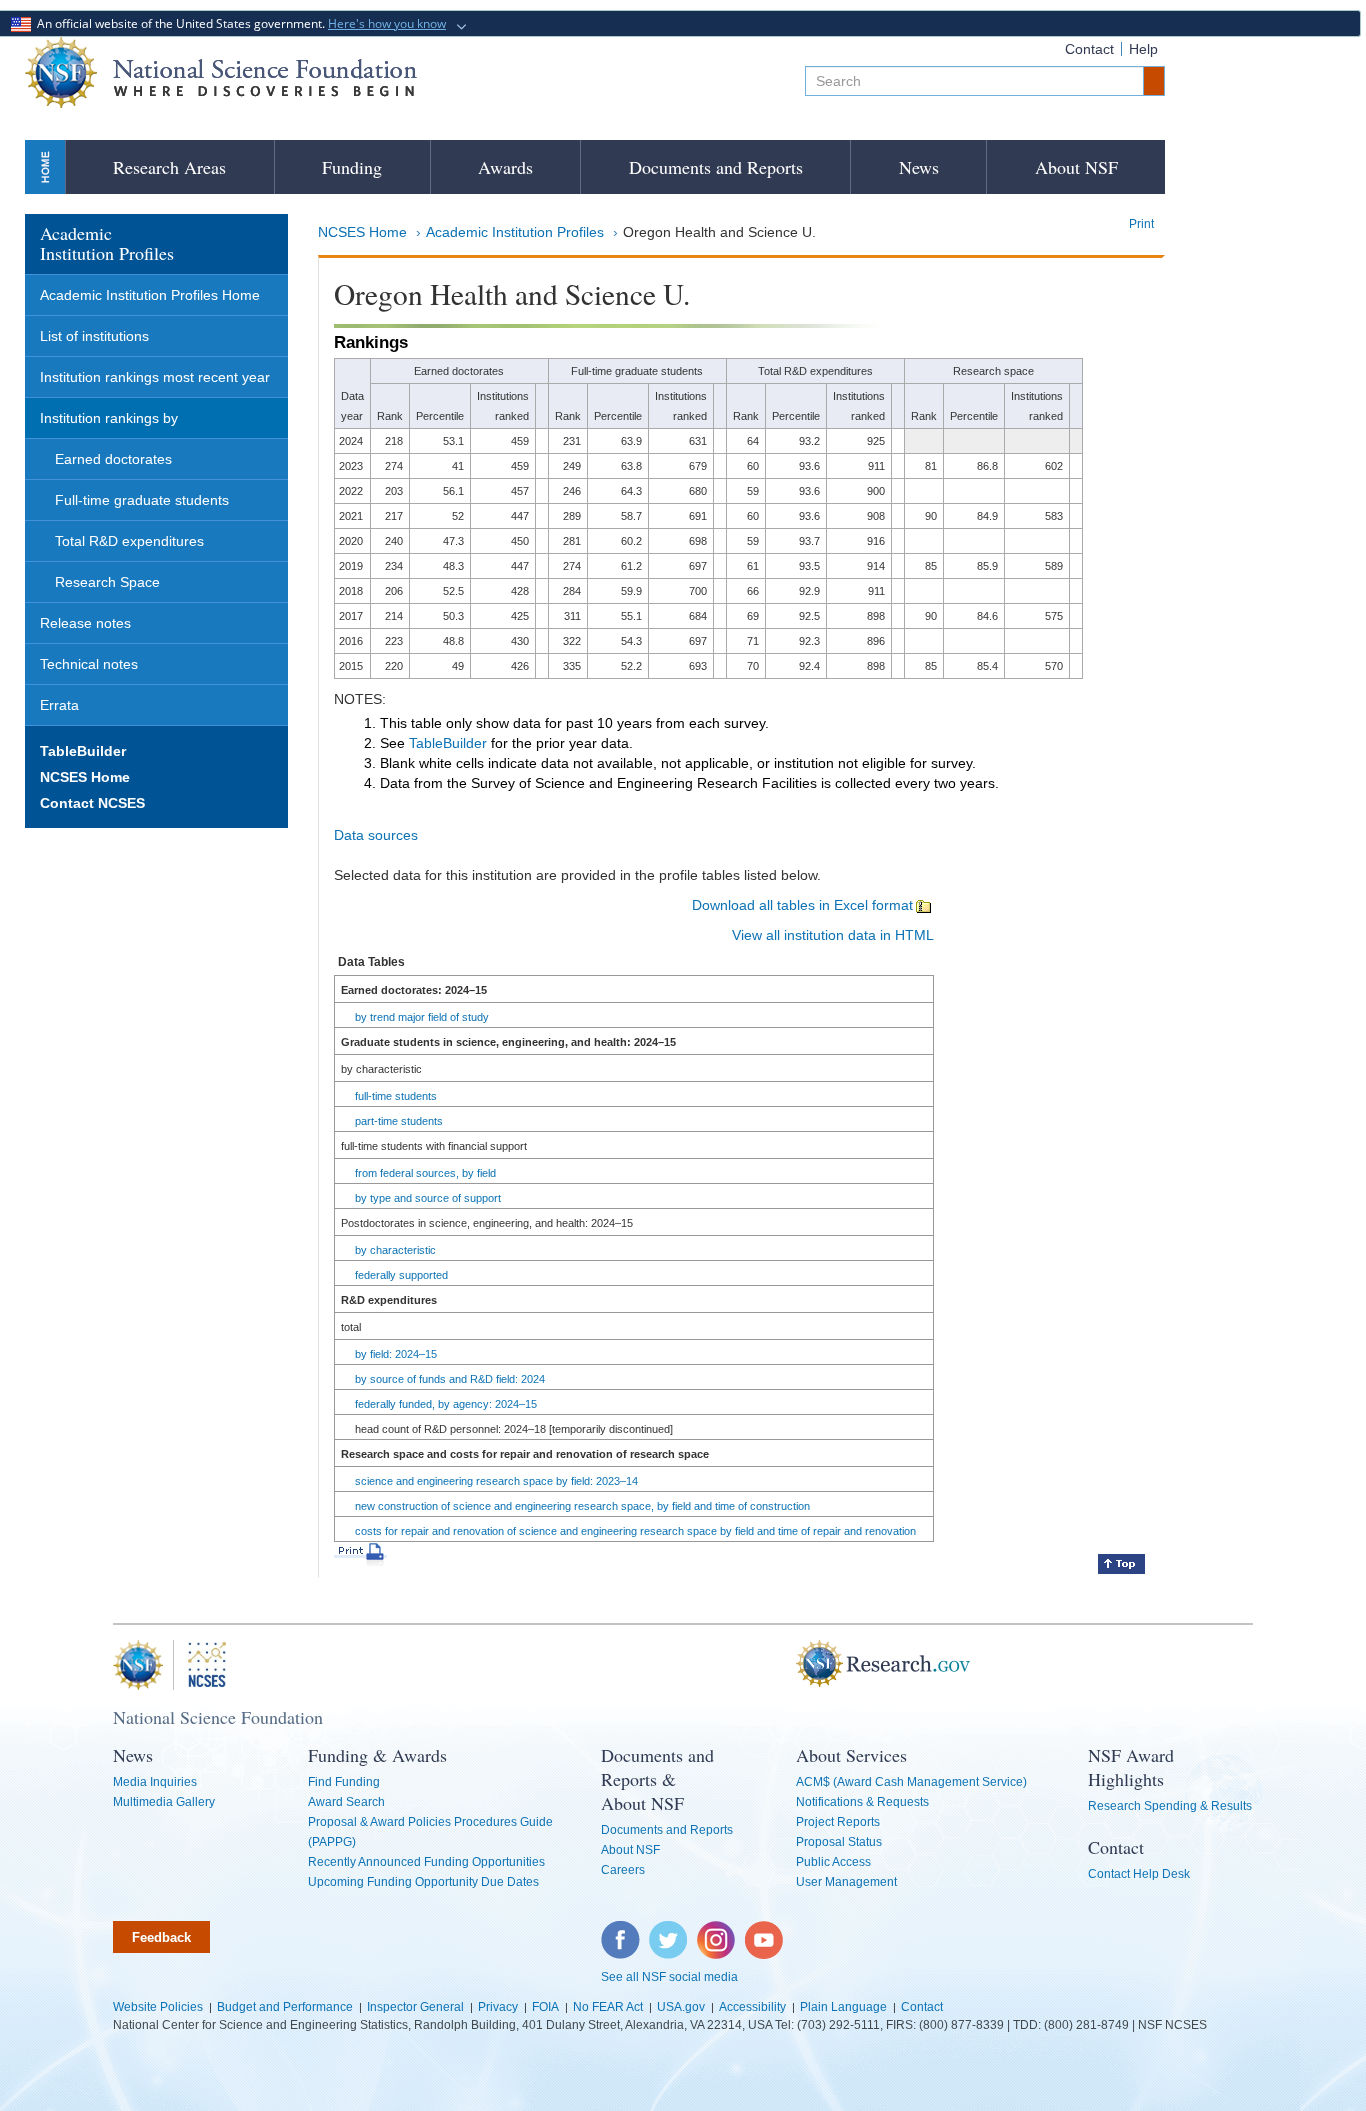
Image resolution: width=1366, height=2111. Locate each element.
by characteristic (395, 1250)
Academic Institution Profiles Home (150, 295)
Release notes (85, 623)
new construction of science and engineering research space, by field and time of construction (582, 1506)
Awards (505, 167)
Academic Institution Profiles (515, 232)
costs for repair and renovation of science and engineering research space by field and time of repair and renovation (635, 1531)
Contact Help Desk (1139, 1874)
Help (1143, 49)
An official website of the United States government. (238, 23)
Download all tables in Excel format (802, 905)
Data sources (376, 835)
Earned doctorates (113, 459)
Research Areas (169, 167)
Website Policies (158, 2007)
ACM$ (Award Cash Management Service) (911, 1782)
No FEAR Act (608, 2007)
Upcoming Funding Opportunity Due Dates (423, 1882)
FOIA (545, 2007)
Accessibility (752, 2007)
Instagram (717, 1931)
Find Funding (344, 1782)
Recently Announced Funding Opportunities (426, 1862)
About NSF (1076, 167)
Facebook (621, 1931)
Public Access (833, 1862)
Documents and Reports (716, 167)
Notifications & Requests (862, 1802)
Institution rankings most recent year (155, 377)
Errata (59, 705)
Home (45, 166)
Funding (352, 167)
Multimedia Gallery (164, 1802)
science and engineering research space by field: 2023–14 (496, 1481)
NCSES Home (362, 232)
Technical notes (89, 664)
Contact (1089, 49)
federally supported (401, 1275)
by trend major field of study (422, 1017)
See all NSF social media (669, 1977)
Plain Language (843, 2007)
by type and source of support (428, 1198)
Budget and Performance (285, 2007)
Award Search (346, 1802)
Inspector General (415, 2007)
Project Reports (838, 1822)
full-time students (396, 1096)
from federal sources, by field (425, 1173)
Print (1141, 224)
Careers (623, 1870)
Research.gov (786, 1665)
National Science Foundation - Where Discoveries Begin (221, 72)
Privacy (498, 2007)
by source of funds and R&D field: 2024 (450, 1379)
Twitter (665, 1931)
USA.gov (681, 2007)
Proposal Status (839, 1842)
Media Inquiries (155, 1782)
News (919, 167)
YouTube (765, 1931)
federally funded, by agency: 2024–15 (446, 1404)
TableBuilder (448, 743)
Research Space (107, 582)
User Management (846, 1882)
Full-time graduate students (142, 500)
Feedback (161, 1937)
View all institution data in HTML (833, 935)
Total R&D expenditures (129, 541)
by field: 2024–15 (396, 1354)
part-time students (399, 1121)
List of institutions (94, 336)
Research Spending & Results (1170, 1806)
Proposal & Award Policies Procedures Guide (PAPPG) (430, 1832)
